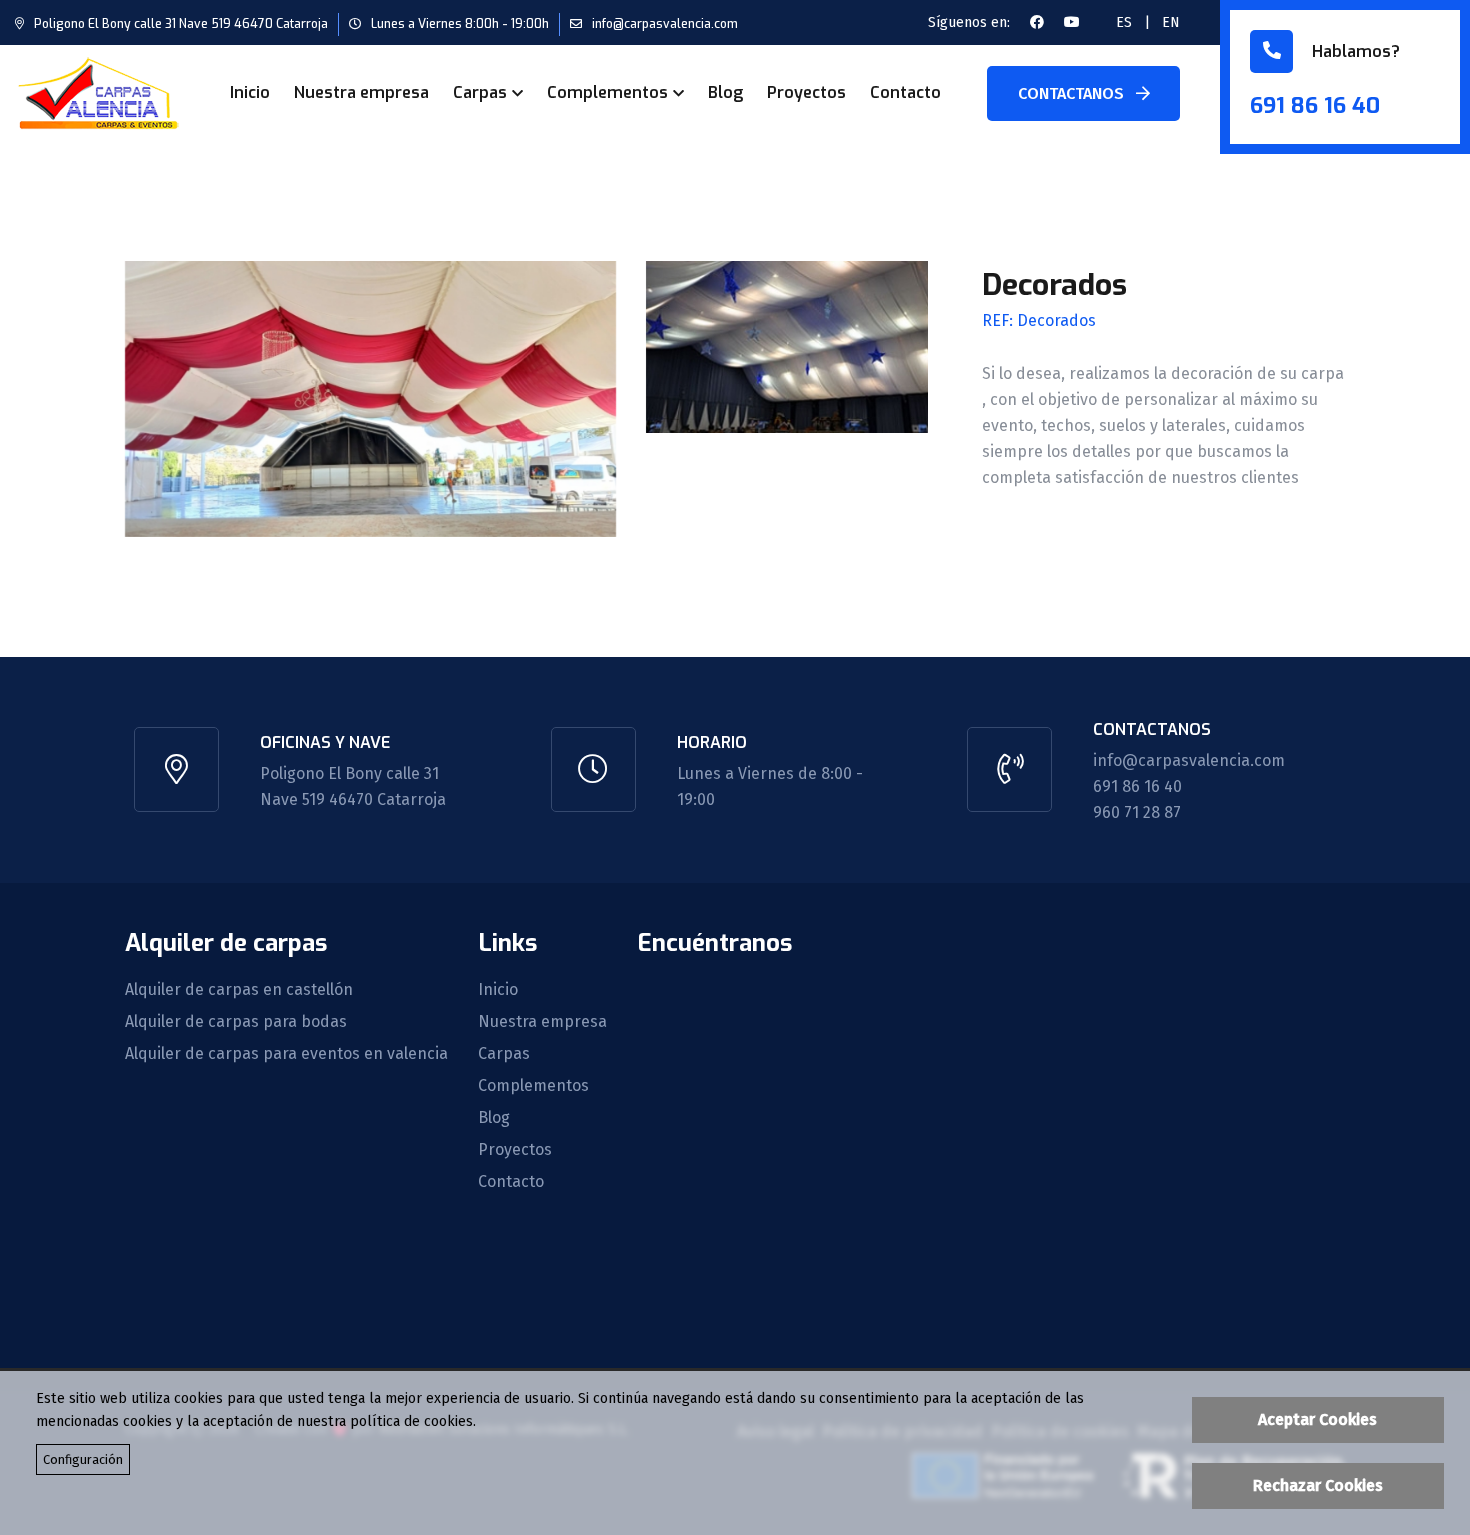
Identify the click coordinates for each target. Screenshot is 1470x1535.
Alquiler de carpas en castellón (239, 990)
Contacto (905, 92)
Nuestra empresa (361, 92)
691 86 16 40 (1315, 105)
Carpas (480, 92)
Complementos (607, 92)
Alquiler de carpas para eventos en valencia (286, 1054)
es (1124, 22)
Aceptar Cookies (1317, 1419)
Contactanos (1073, 93)
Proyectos (806, 92)
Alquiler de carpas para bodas (236, 1022)
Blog (725, 92)
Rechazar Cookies (1318, 1485)
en (1171, 22)
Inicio (250, 92)
